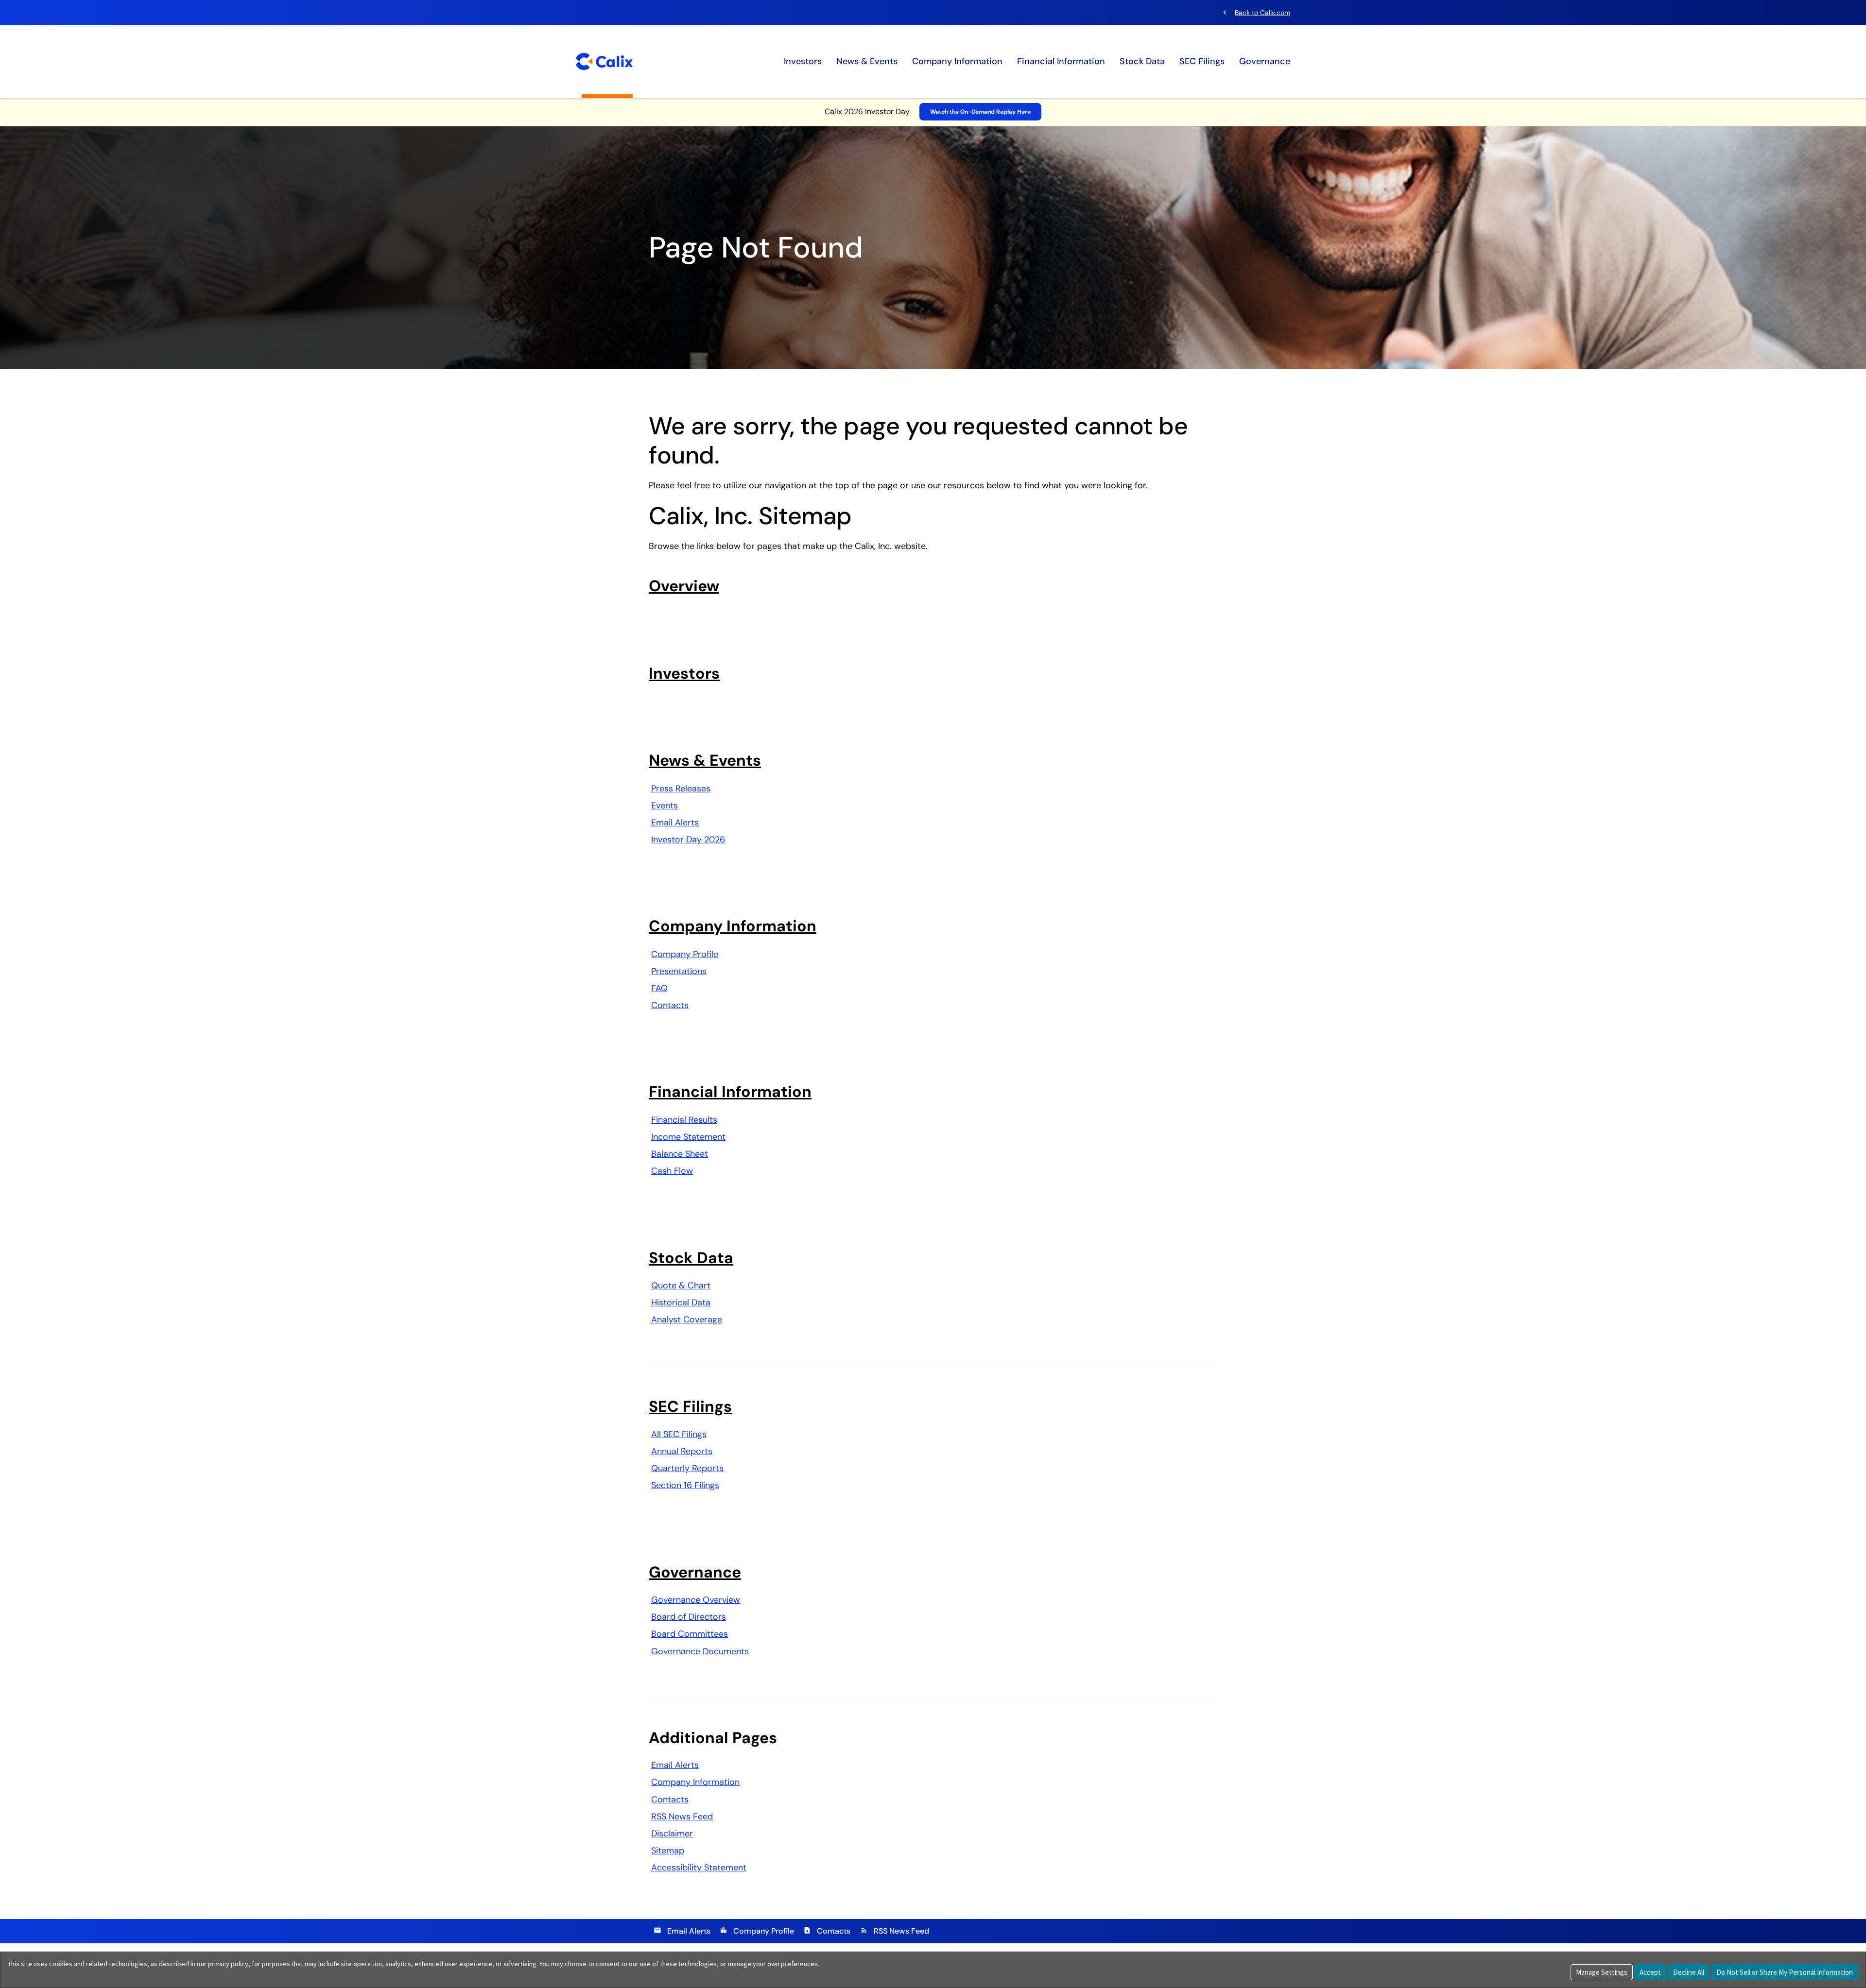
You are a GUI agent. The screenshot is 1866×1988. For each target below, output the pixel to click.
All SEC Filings (679, 1434)
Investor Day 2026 (688, 840)
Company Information (957, 61)
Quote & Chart (681, 1285)
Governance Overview (696, 1600)
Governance (1265, 61)
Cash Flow (672, 1171)
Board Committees (690, 1634)
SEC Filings (1202, 61)
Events (665, 805)
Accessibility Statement (699, 1868)
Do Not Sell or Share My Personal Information (1785, 1972)
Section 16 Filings (685, 1485)
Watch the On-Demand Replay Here (980, 112)
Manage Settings (1602, 1972)
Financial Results (684, 1120)
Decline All (1689, 1972)
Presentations (679, 971)
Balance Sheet (680, 1154)
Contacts (670, 1005)
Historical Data (681, 1302)
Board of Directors (689, 1617)
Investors (803, 61)
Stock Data (1142, 61)
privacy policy (228, 1964)
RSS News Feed (682, 1817)
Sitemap (668, 1851)
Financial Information (1061, 61)
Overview (684, 586)
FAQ (659, 988)
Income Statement (688, 1137)
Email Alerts (675, 823)
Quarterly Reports (687, 1468)
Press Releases (681, 788)
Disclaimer (672, 1834)
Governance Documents (700, 1651)
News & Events (867, 61)
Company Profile (685, 954)
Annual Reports (682, 1451)
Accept (1650, 1972)
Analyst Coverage (687, 1320)
